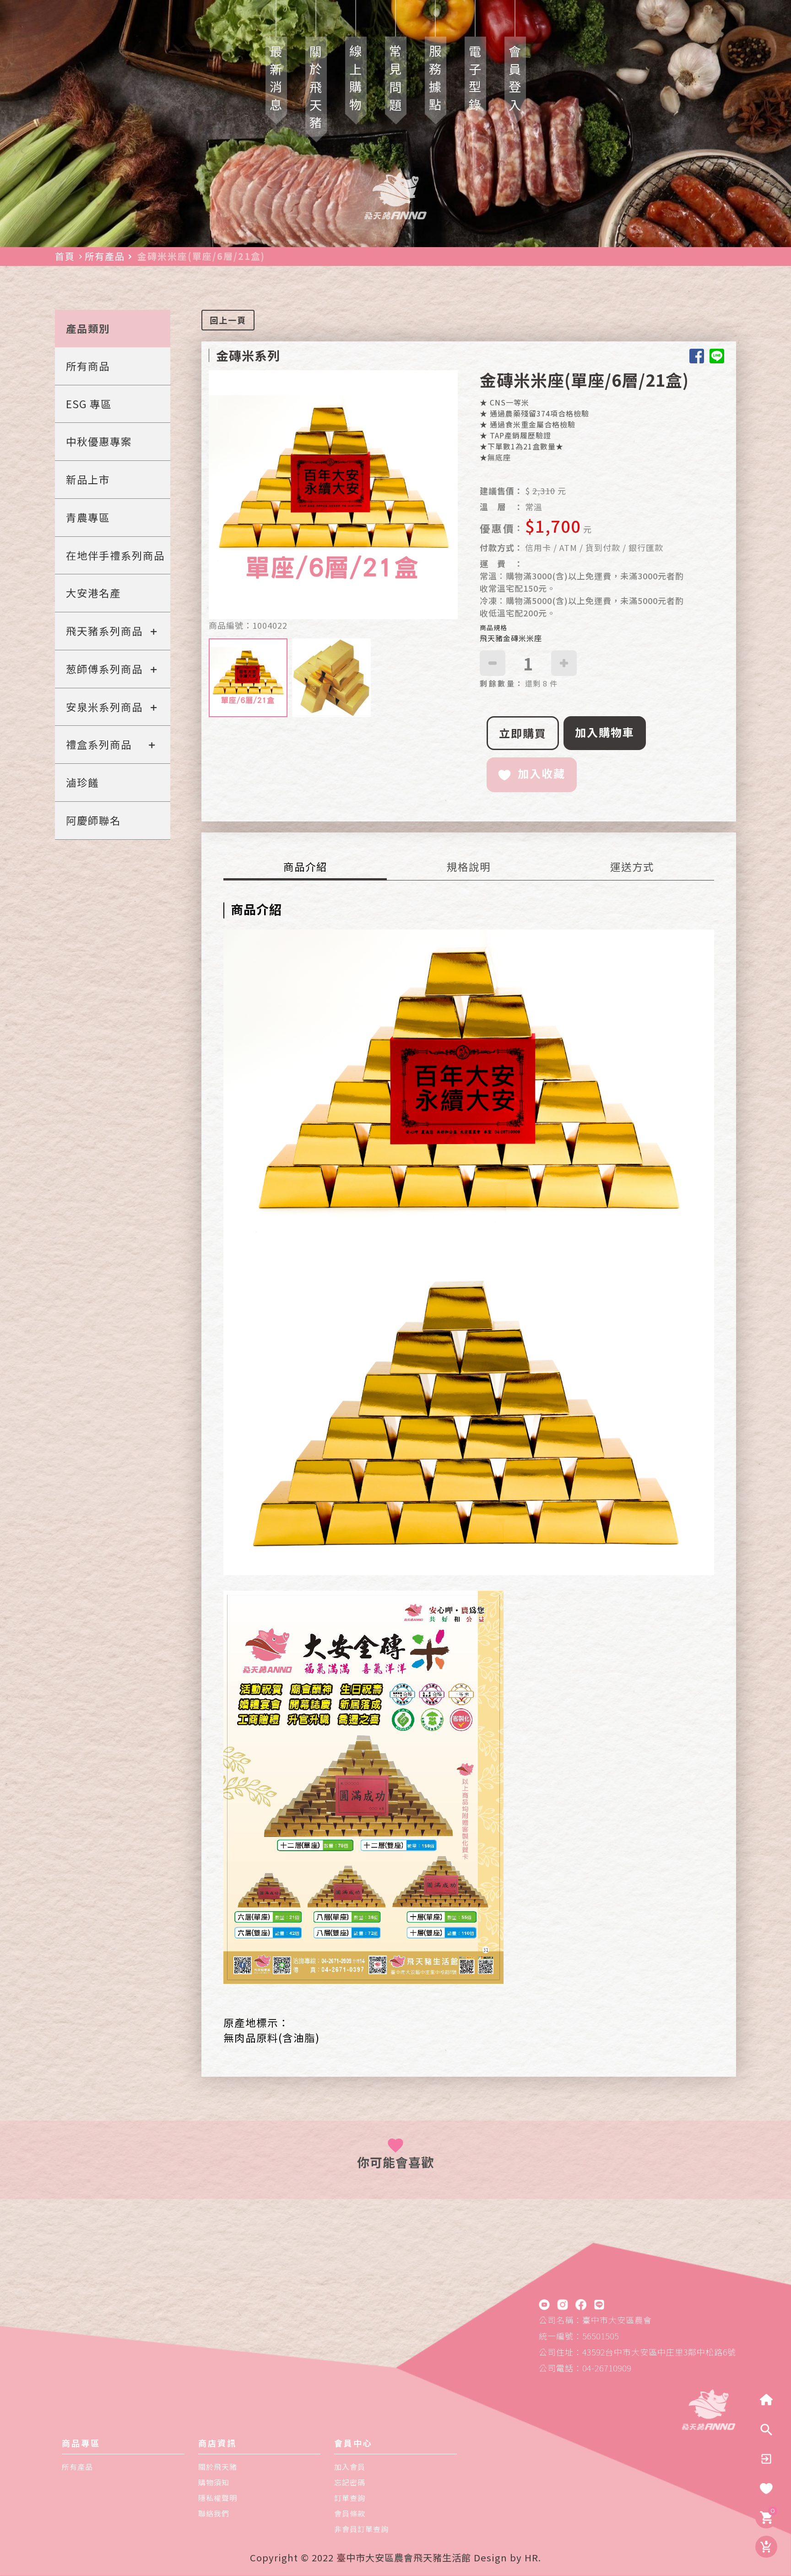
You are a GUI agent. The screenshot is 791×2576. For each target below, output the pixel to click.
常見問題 (396, 81)
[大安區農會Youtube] (544, 2304)
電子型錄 (475, 81)
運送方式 (632, 866)
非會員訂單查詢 (361, 2529)
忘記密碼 (350, 2482)
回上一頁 (228, 320)
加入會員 (350, 2467)
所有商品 (88, 366)
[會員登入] (766, 2459)
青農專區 (88, 517)
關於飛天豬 (316, 89)
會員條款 (350, 2513)
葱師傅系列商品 (104, 669)
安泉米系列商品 (104, 707)
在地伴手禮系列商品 (115, 555)
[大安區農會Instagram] (563, 2304)
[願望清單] (766, 2488)
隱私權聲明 (218, 2498)
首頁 (65, 256)
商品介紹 (305, 866)
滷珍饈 (82, 782)
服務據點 (436, 81)
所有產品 (105, 256)
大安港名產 (93, 593)
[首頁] (709, 2408)
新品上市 (88, 479)
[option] (333, 495)
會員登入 (515, 81)
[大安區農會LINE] (599, 2304)
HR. (533, 2557)
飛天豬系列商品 (104, 631)
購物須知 (214, 2482)
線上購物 (356, 81)
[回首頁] (766, 2400)
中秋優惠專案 (99, 441)
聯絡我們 (214, 2513)
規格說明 (469, 866)
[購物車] (766, 2517)
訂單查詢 (350, 2498)
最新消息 (276, 81)
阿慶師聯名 (93, 820)
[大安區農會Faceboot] (581, 2304)
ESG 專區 (89, 404)
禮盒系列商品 (99, 744)
